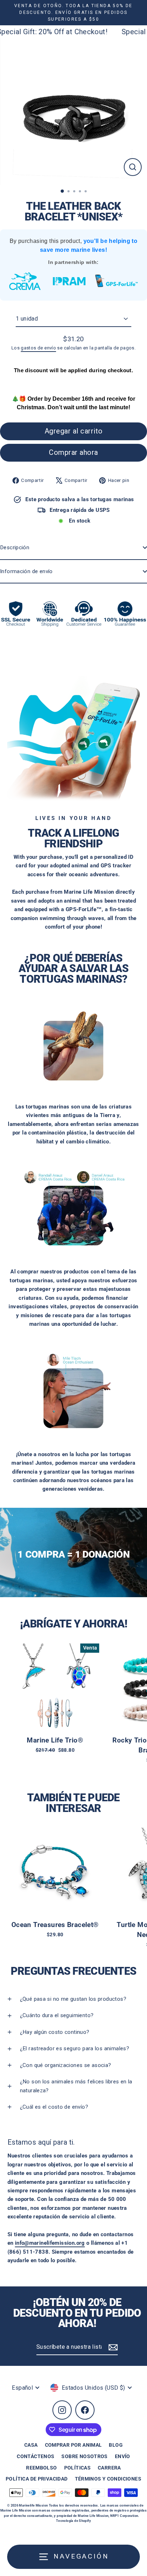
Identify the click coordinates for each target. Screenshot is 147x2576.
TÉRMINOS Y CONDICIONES (108, 2479)
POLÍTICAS (77, 2468)
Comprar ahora (73, 452)
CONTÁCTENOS (36, 2456)
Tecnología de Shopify (73, 2521)
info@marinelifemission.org (50, 2243)
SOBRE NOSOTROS (84, 2456)
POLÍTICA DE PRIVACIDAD (37, 2479)
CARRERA (109, 2468)
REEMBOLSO (41, 2468)
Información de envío (26, 571)
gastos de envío (38, 348)
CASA (31, 2445)
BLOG (116, 2445)
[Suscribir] (112, 2347)
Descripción (15, 547)
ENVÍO (123, 2456)
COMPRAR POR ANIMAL (73, 2445)
